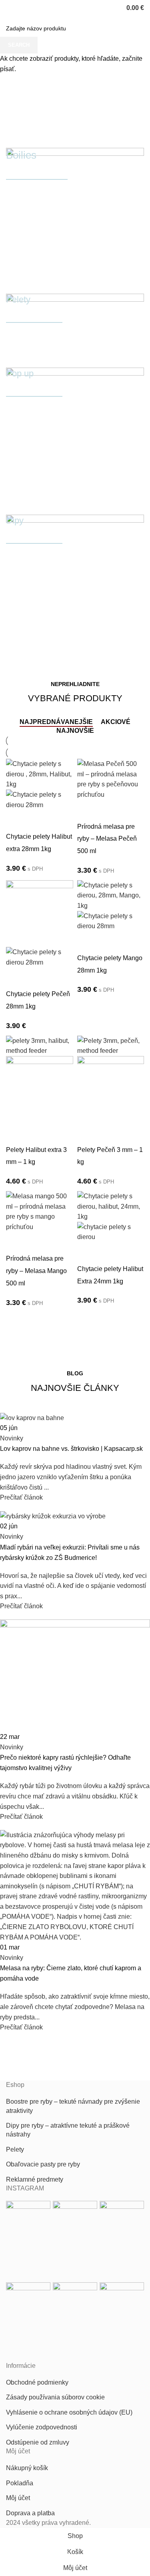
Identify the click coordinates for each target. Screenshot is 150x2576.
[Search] (20, 8)
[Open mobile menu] (9, 8)
